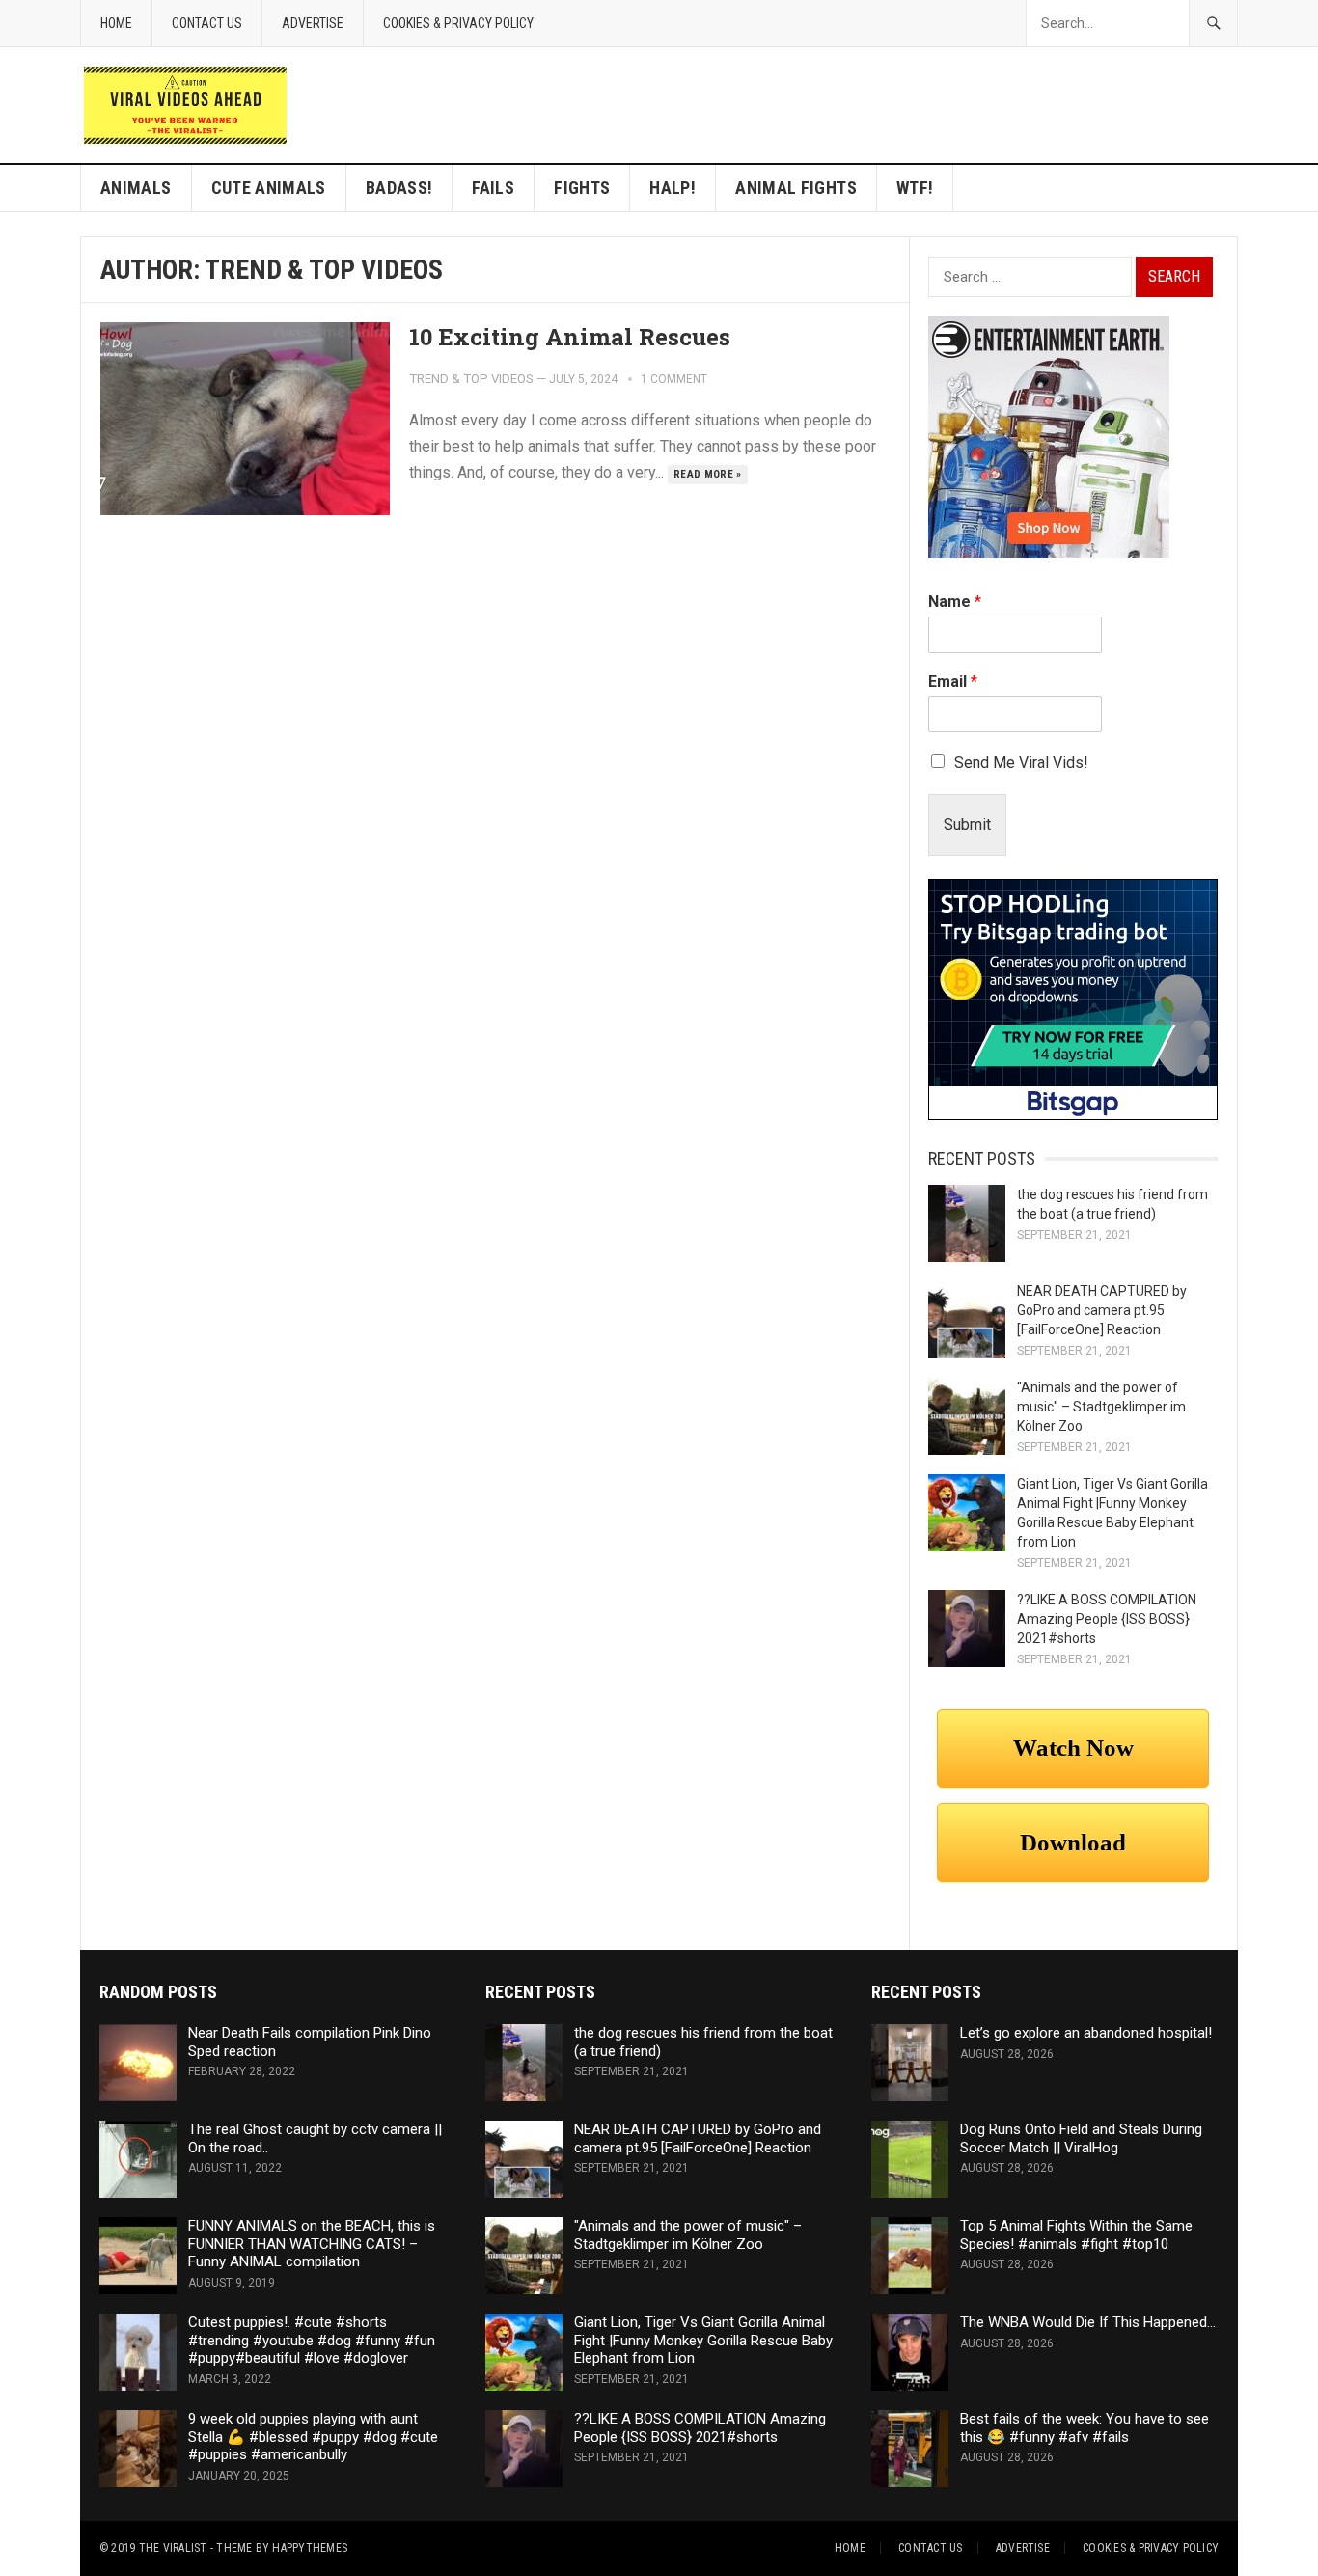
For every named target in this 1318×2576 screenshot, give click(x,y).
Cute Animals (269, 188)
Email (953, 682)
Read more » (708, 474)
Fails (493, 188)
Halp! (673, 188)
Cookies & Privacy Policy (458, 23)
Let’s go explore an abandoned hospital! (1086, 2033)
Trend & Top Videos (471, 379)
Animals (136, 188)
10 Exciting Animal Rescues (570, 337)
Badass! (399, 188)
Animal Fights (796, 188)
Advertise (313, 23)
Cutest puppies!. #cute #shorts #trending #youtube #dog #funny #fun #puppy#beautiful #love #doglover (312, 2341)
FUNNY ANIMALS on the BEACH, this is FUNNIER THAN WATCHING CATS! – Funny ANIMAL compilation (312, 2244)
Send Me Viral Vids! (1021, 763)
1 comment (674, 379)
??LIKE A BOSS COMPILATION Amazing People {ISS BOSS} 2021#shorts (1107, 1619)
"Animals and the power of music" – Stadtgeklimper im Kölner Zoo (1101, 1407)
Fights (582, 188)
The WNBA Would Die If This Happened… (1088, 2322)
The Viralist (173, 2548)
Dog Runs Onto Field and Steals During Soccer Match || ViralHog (1081, 2138)
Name (955, 602)
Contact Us (207, 23)
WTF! (915, 188)
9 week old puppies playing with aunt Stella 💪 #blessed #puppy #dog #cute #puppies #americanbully (313, 2437)
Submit (967, 824)
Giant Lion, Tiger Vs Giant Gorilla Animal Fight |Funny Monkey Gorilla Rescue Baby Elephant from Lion (703, 2341)
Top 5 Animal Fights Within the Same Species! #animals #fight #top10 (1076, 2235)
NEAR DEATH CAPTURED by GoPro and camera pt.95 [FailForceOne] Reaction (1102, 1310)
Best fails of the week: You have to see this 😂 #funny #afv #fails (1085, 2428)
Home (116, 23)
